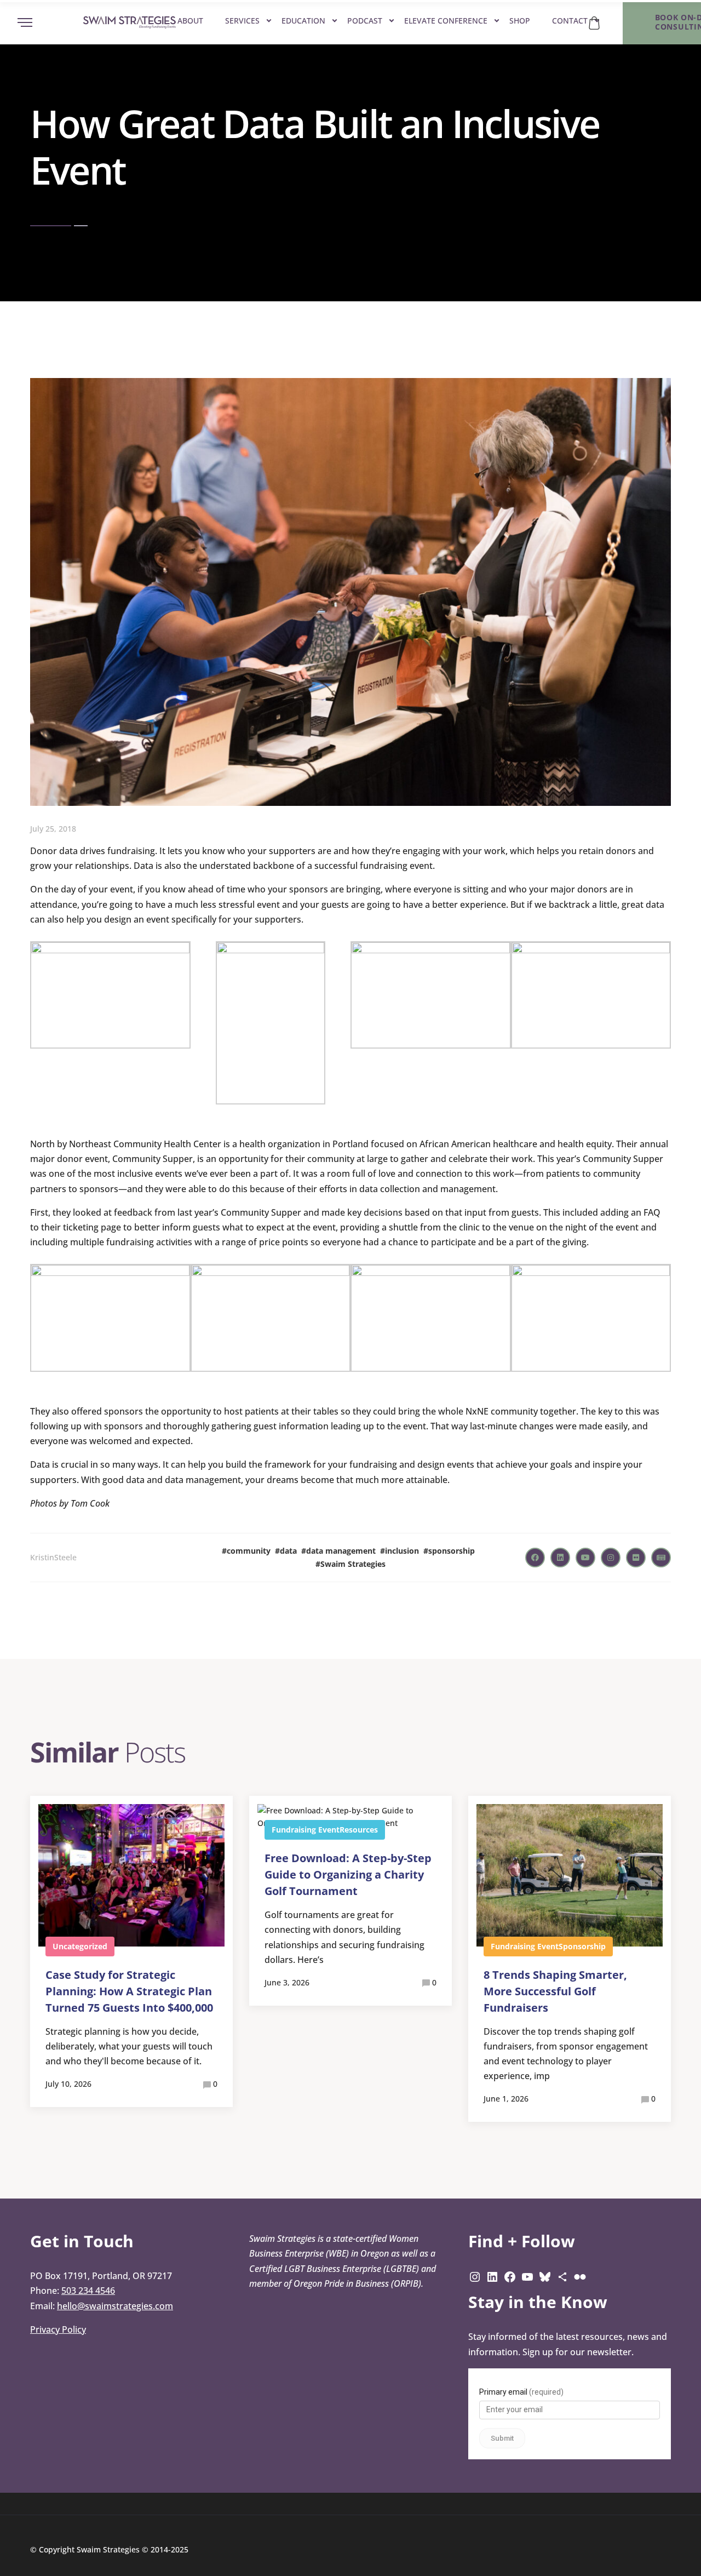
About (190, 21)
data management (341, 1551)
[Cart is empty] (594, 23)
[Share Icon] (562, 2276)
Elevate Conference (446, 21)
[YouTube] (527, 2276)
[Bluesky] (545, 2276)
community (249, 1551)
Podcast (365, 21)
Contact (570, 21)
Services (242, 21)
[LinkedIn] (492, 2276)
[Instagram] (475, 2276)
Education (303, 21)
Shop (520, 21)
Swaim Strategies (353, 1564)
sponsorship (452, 1551)
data (288, 1551)
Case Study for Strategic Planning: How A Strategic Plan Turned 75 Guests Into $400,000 (129, 1991)
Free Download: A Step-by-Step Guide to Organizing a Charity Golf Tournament (348, 1874)
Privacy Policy (58, 2329)
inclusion (402, 1551)
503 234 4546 (88, 2291)
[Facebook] (510, 2276)
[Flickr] (580, 2276)
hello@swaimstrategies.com (115, 2306)
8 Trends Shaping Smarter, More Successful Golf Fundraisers (555, 1991)
